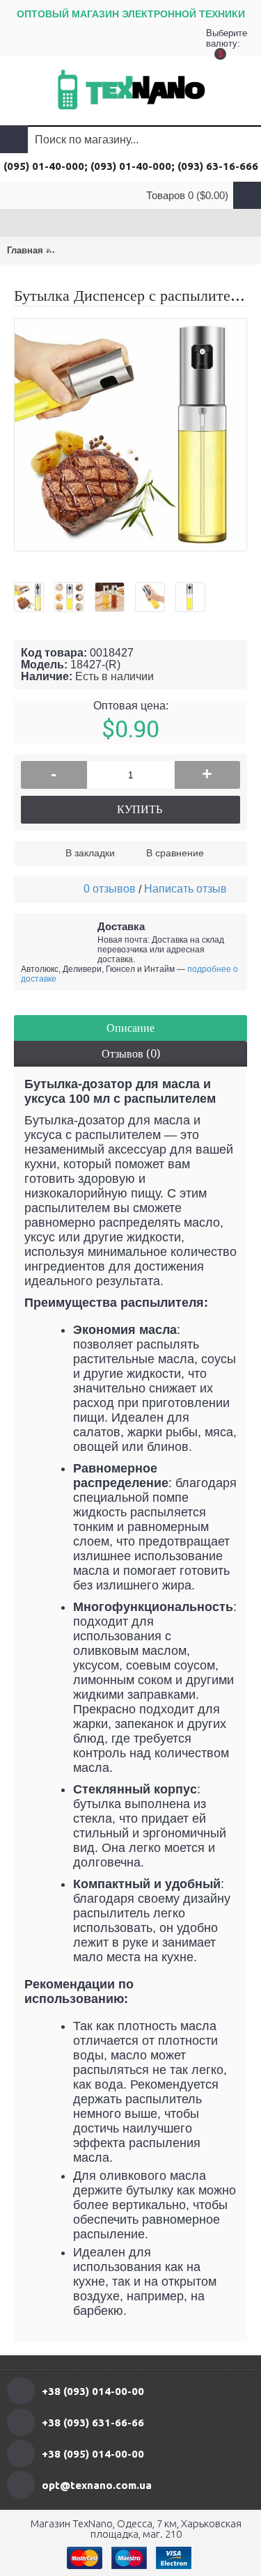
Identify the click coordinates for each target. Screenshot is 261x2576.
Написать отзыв (185, 889)
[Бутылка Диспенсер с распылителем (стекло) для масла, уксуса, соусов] (34, 592)
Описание (130, 1028)
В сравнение (175, 853)
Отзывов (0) (131, 1054)
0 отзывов (110, 889)
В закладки (90, 853)
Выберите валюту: (220, 42)
